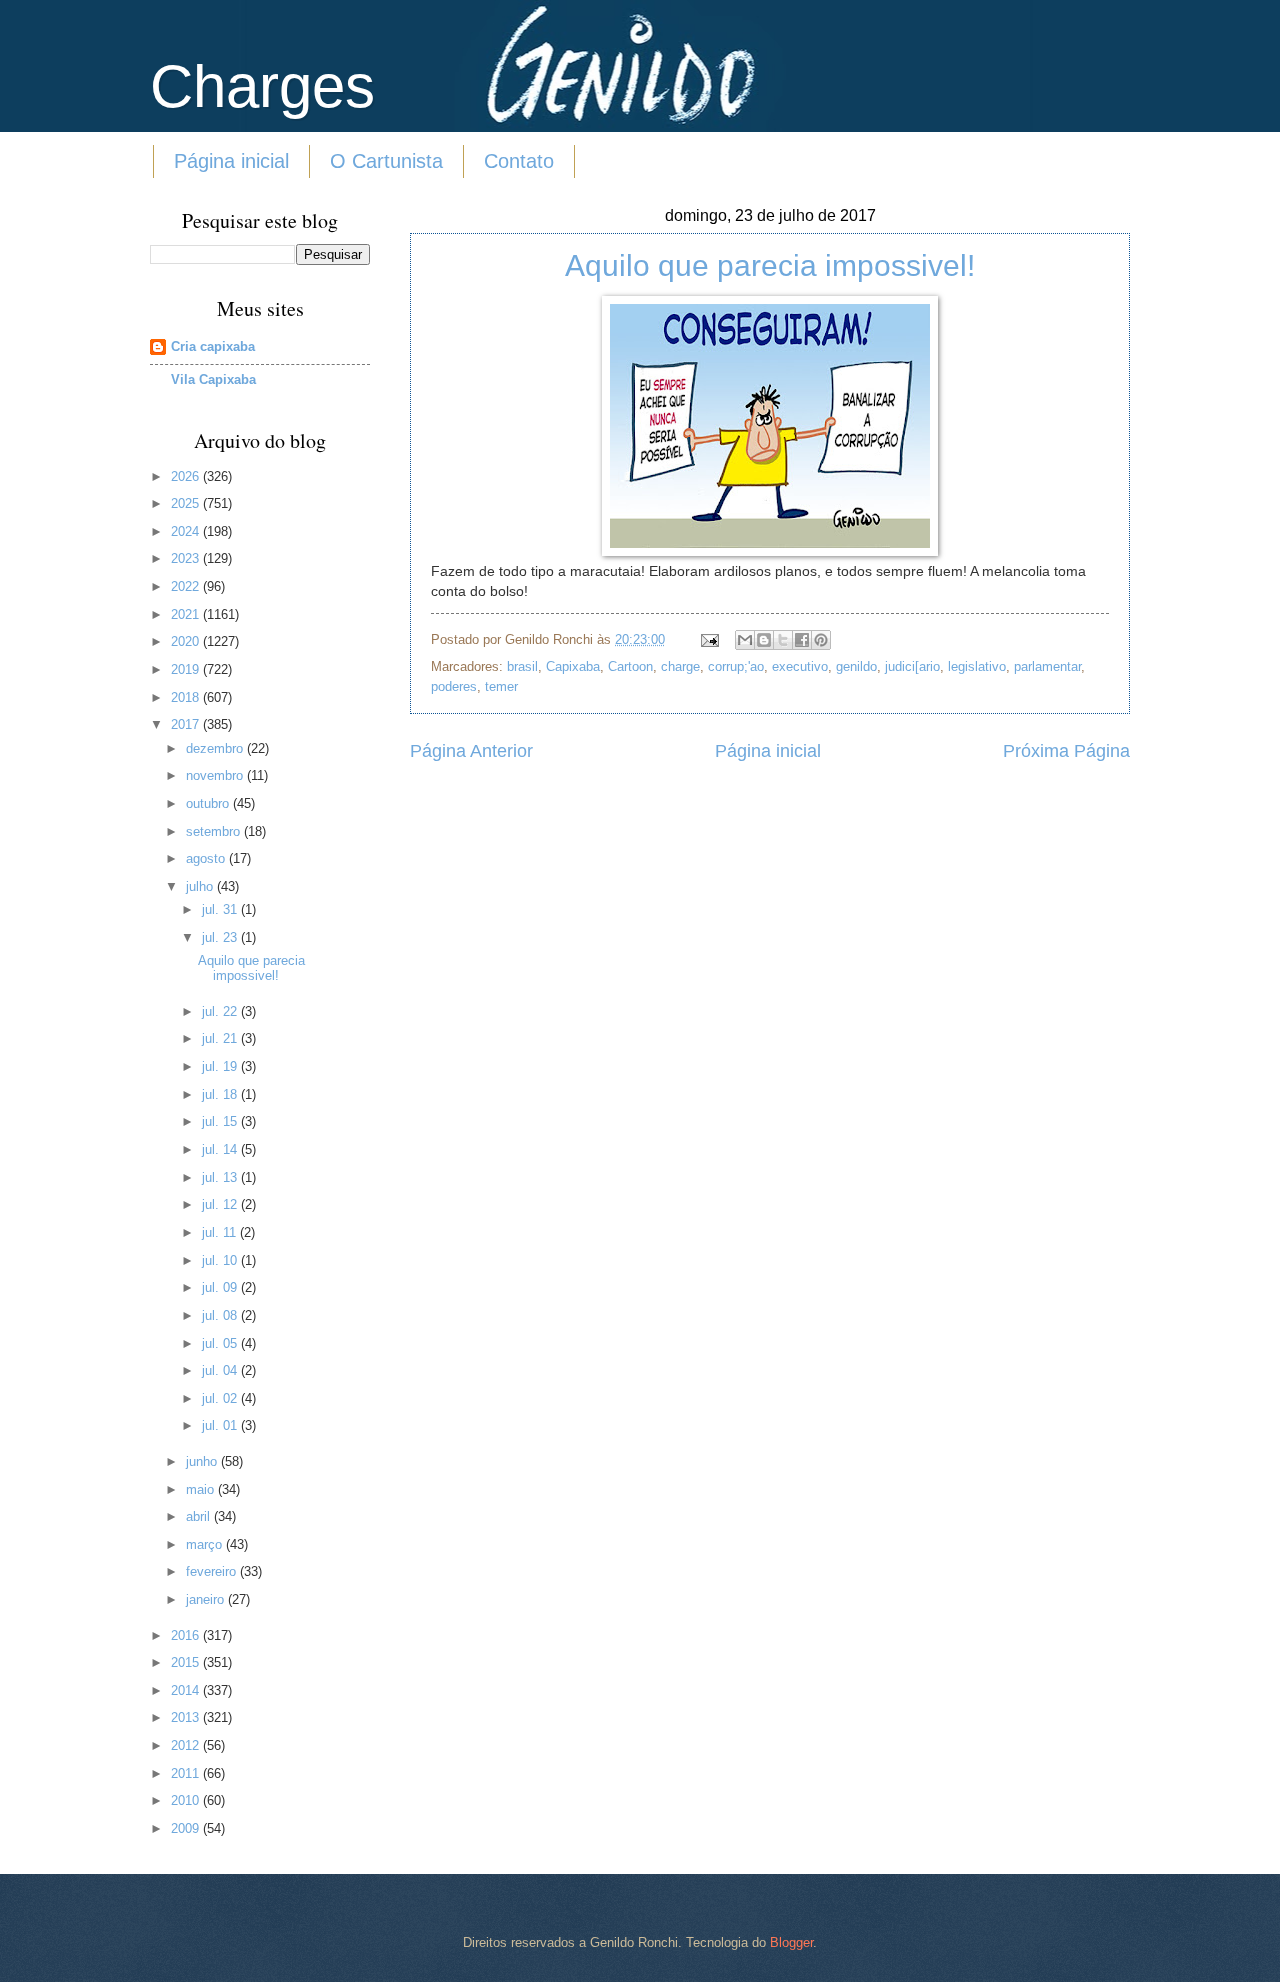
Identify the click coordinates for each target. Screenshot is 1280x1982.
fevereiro (213, 1571)
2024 (187, 531)
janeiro (207, 1599)
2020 (187, 641)
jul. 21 (221, 1038)
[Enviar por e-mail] (745, 640)
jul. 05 (221, 1343)
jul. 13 (221, 1177)
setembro (215, 831)
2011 (187, 1773)
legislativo (977, 666)
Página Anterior (471, 751)
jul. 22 (221, 1011)
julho (201, 886)
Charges (262, 86)
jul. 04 (221, 1370)
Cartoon (630, 666)
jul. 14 (221, 1149)
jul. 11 (221, 1232)
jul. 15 (221, 1121)
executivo (800, 666)
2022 (187, 586)
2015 (187, 1662)
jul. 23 (221, 937)
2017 (187, 724)
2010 (187, 1800)
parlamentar (1047, 666)
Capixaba (573, 666)
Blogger (791, 1942)
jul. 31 (221, 909)
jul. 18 (221, 1094)
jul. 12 (221, 1204)
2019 (187, 669)
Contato (519, 161)
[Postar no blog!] (764, 640)
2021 (187, 614)
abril (200, 1516)
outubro (209, 803)
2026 (187, 476)
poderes (454, 686)
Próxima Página (1066, 751)
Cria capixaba (213, 346)
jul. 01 (221, 1425)
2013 (187, 1717)
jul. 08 (221, 1315)
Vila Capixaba (213, 379)
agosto (207, 858)
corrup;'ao (736, 666)
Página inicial (231, 161)
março (206, 1544)
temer (501, 686)
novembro (216, 775)
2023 (187, 558)
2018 (187, 697)
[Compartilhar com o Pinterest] (821, 640)
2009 (187, 1828)
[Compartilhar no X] (783, 640)
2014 (187, 1690)
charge (680, 666)
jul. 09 (221, 1287)
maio (202, 1489)
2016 (187, 1635)
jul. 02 (221, 1398)
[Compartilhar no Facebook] (802, 640)
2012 (187, 1745)
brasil (522, 666)
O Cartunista (386, 161)
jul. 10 (221, 1260)
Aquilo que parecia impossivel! (770, 265)
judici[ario (912, 666)
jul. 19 (221, 1066)
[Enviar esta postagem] (709, 639)
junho (203, 1461)
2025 (187, 503)
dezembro (216, 748)
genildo (856, 666)
